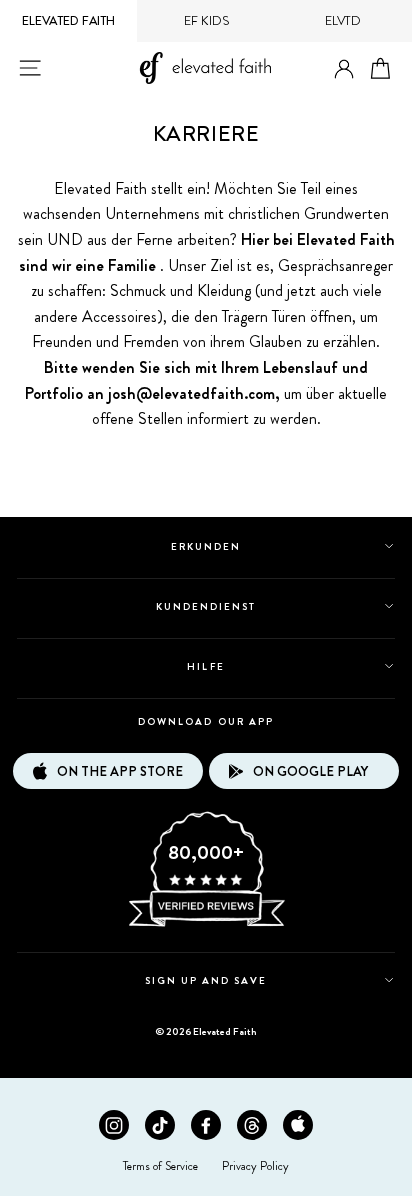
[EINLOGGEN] (344, 69)
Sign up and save (206, 980)
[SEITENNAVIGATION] (30, 68)
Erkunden (206, 546)
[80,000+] (206, 925)
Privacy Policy (255, 1166)
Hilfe (205, 666)
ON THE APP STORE (120, 771)
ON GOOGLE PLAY (310, 771)
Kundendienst (206, 606)
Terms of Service (160, 1166)
